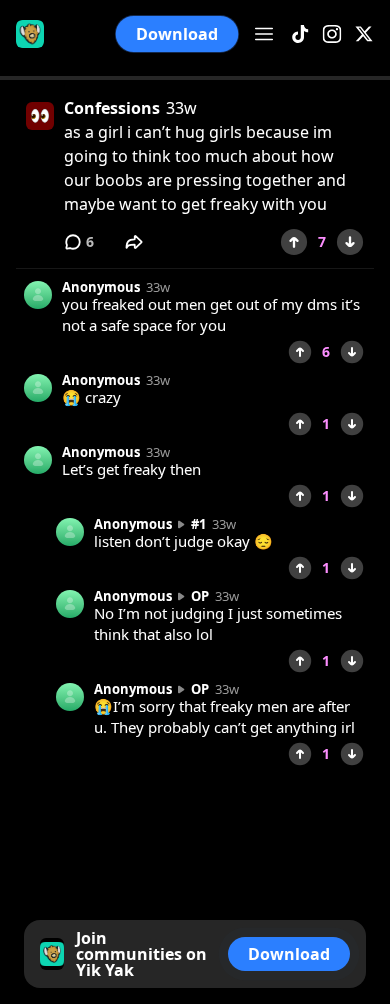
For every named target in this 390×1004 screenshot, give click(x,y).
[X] (364, 34)
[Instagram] (332, 34)
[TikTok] (300, 34)
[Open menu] (264, 34)
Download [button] (177, 34)
